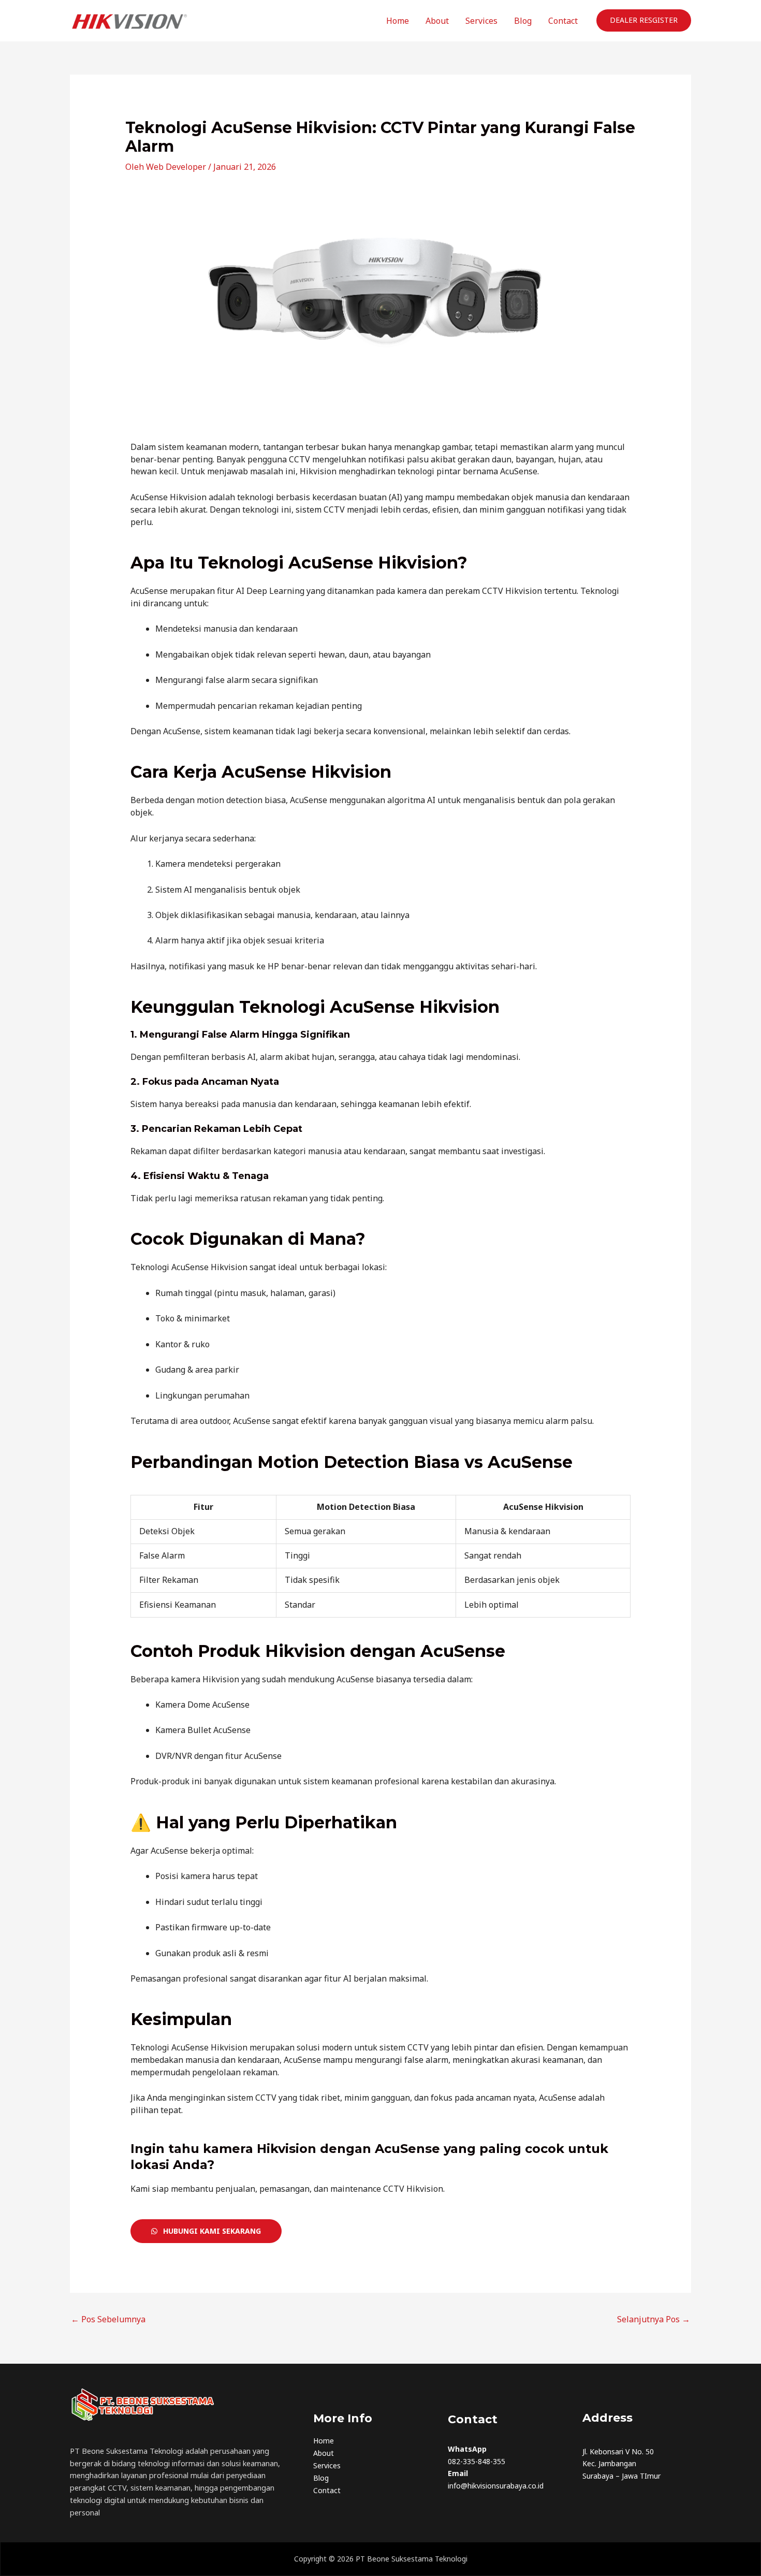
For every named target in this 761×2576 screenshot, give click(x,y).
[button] (644, 20)
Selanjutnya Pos (654, 2319)
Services (481, 21)
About (437, 21)
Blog (523, 21)
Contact (563, 21)
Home (398, 21)
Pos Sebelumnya (108, 2319)
